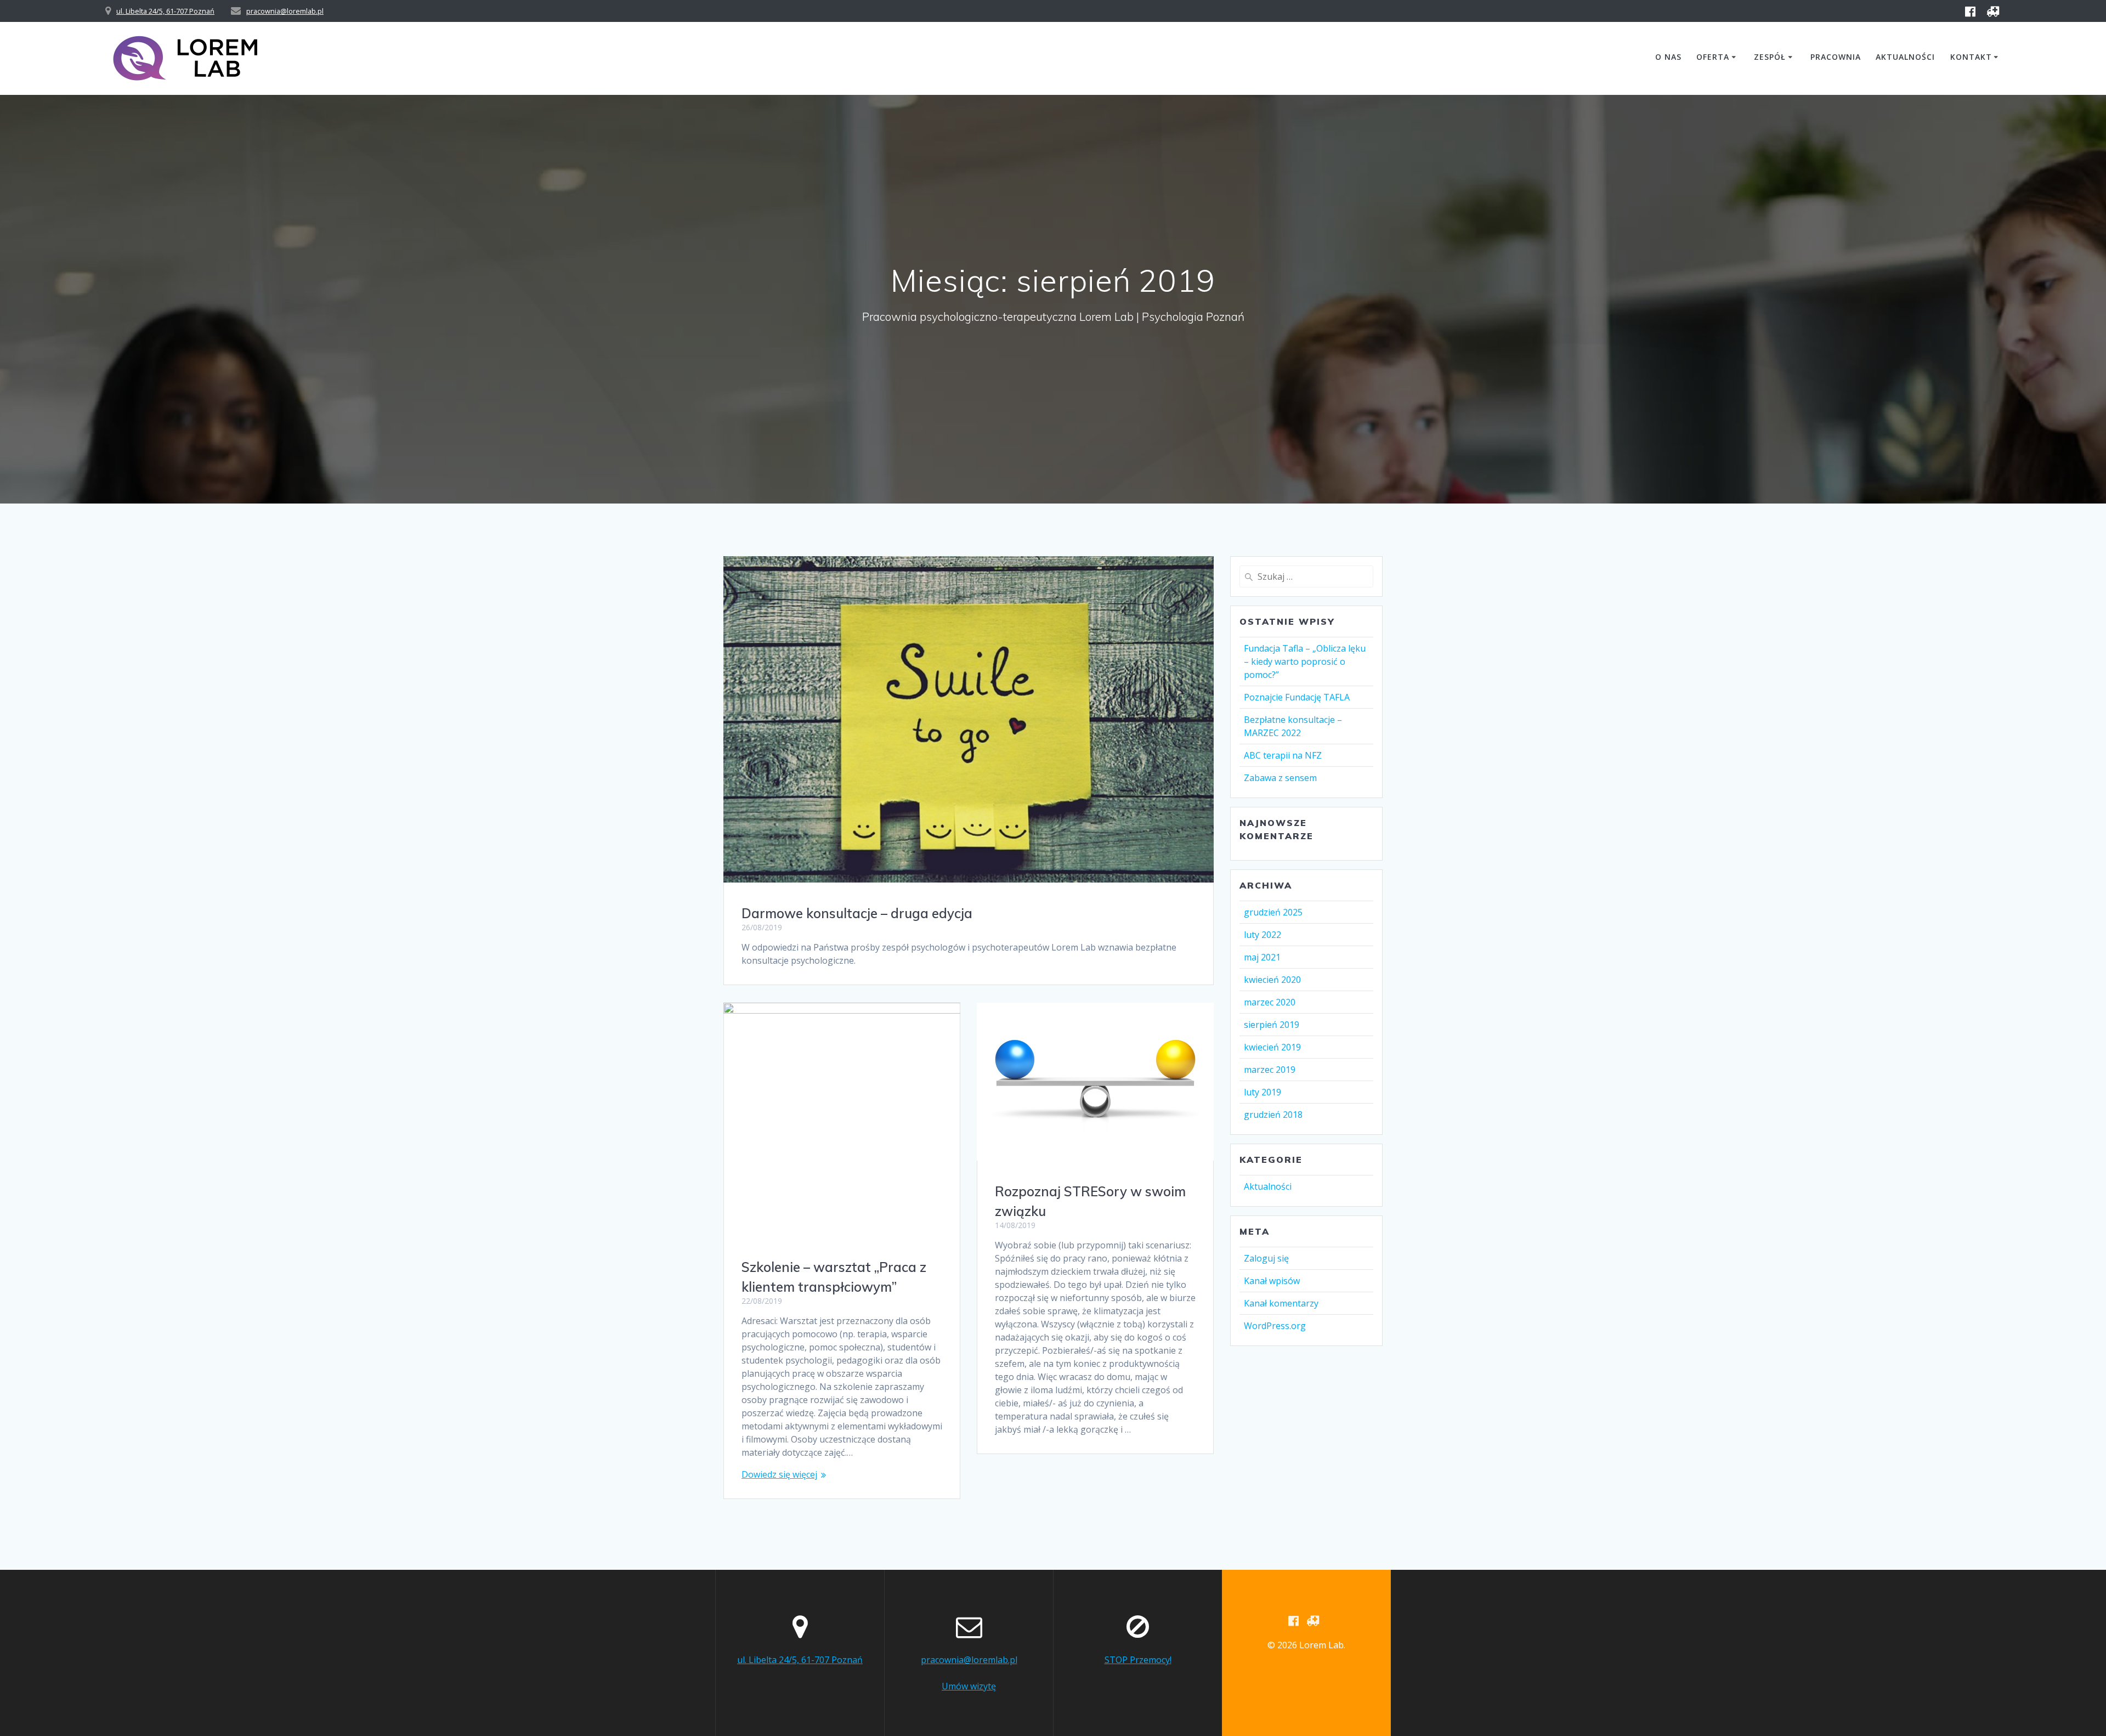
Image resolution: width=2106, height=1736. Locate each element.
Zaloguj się (1266, 1258)
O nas (1668, 57)
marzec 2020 (1270, 1002)
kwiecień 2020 (1272, 980)
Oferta (1713, 57)
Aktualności (1905, 57)
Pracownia (1836, 57)
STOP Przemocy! (1138, 1660)
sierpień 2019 (1272, 1025)
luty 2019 (1263, 1092)
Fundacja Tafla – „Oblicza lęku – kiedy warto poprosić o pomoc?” (1305, 661)
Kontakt (1971, 57)
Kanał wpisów (1272, 1281)
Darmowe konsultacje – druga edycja (857, 913)
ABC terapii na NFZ (1283, 755)
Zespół (1770, 57)
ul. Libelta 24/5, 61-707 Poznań (165, 11)
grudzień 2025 (1273, 912)
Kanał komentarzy (1281, 1303)
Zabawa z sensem (1280, 778)
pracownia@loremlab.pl (285, 11)
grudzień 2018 (1273, 1115)
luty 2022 (1263, 935)
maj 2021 (1262, 957)
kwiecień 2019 (1272, 1047)
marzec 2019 (1270, 1070)
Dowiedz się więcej (779, 1474)
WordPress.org (1275, 1326)
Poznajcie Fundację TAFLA (1297, 697)
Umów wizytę (969, 1686)
